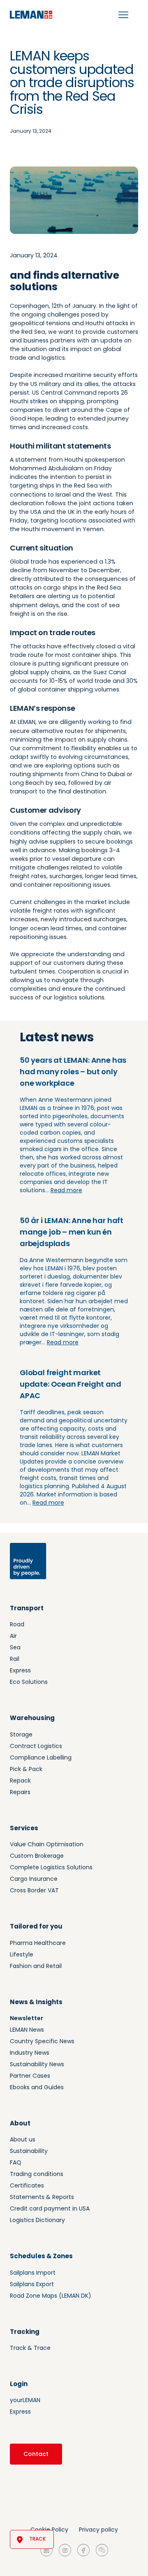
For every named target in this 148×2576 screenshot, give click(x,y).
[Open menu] (123, 15)
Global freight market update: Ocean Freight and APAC (71, 1384)
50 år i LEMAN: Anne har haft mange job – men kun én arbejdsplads (72, 1232)
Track (37, 2539)
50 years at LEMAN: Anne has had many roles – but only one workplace (73, 1072)
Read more (66, 1190)
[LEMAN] (31, 15)
